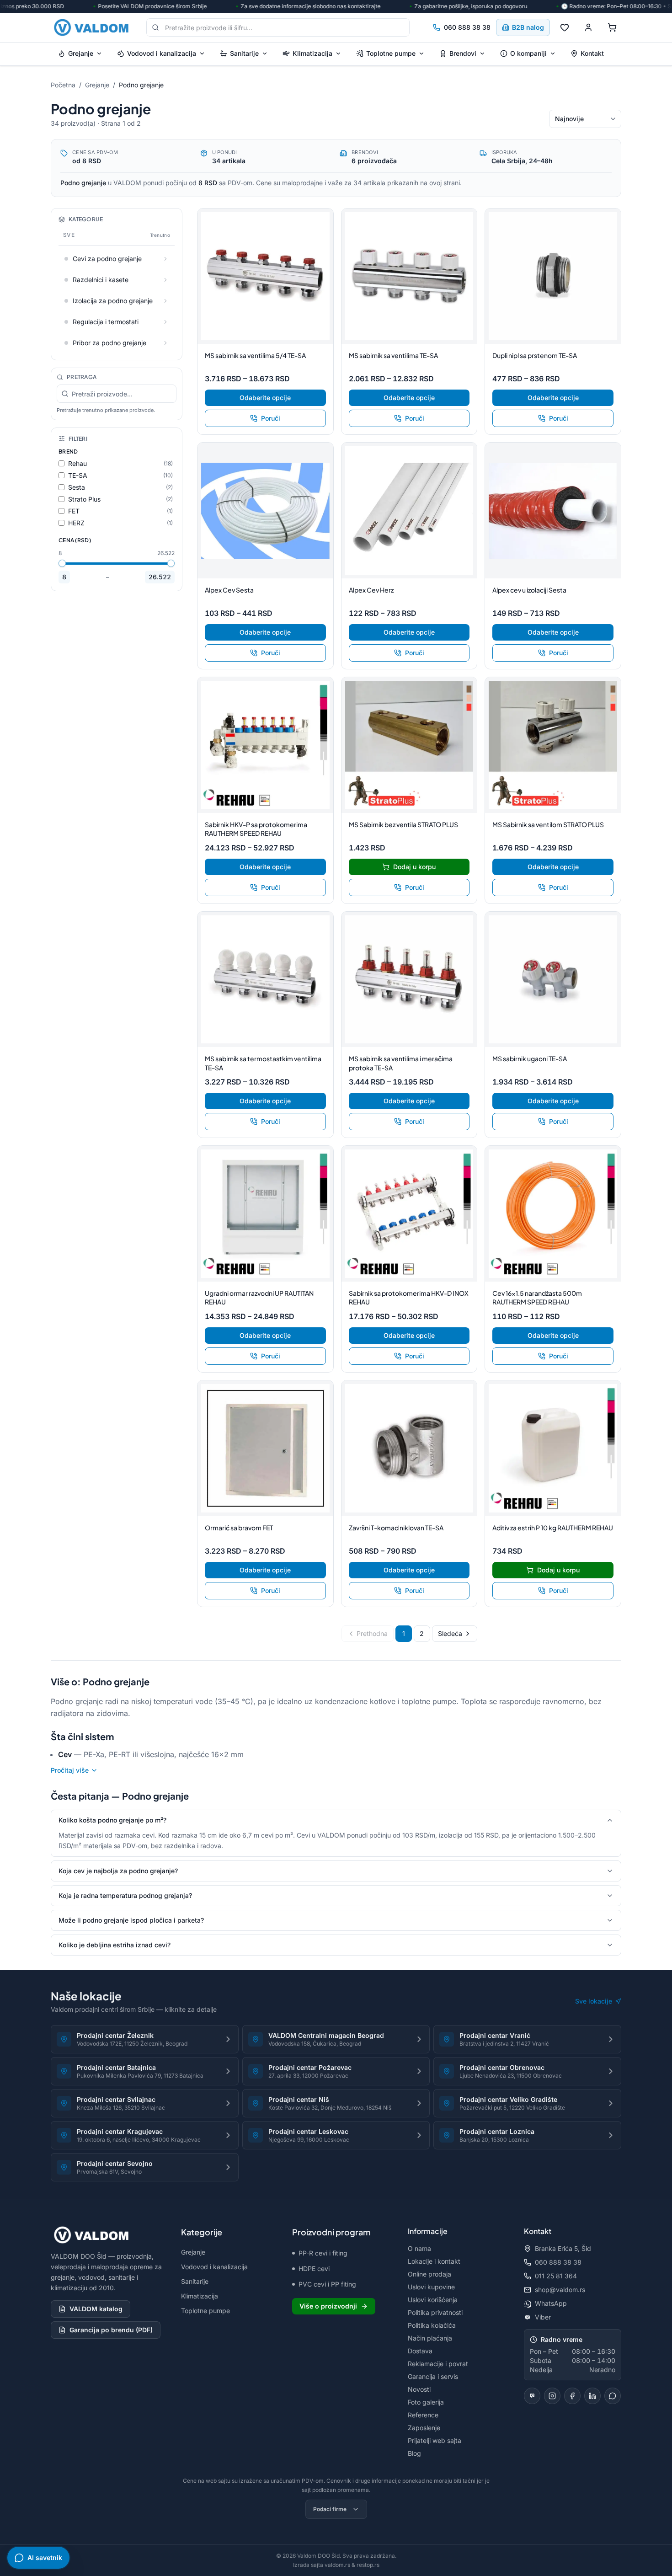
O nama (419, 2248)
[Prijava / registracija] (588, 27)
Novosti (419, 2389)
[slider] (62, 563)
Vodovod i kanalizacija (162, 53)
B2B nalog (528, 27)
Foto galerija (426, 2402)
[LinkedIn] (592, 2396)
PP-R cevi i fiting (323, 2253)
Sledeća (450, 1633)
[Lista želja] (565, 27)
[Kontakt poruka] (613, 2396)
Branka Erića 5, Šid (563, 2248)
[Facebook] (572, 2396)
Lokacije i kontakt (434, 2261)
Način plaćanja (430, 2338)
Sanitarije (244, 53)
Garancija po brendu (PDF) (111, 2330)
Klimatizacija (312, 53)
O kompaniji (528, 53)
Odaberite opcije (265, 398)
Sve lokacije (594, 2001)
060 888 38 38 (467, 27)
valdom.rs (337, 2565)
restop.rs (368, 2565)
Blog (414, 2453)
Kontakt (592, 53)
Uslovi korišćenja (433, 2300)
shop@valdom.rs (560, 2290)
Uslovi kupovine (431, 2287)
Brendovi (463, 53)
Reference (423, 2415)
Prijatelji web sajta (435, 2440)
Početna (63, 85)
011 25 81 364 (556, 2276)
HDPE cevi (314, 2269)
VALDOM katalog (96, 2309)
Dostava (420, 2351)
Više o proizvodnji (328, 2306)
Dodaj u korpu (414, 867)
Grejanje (81, 53)
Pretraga (82, 377)
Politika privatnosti (435, 2312)
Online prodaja (429, 2274)
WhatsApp (551, 2303)
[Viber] (532, 2396)
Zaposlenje (424, 2428)
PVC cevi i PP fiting (327, 2284)
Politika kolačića (432, 2325)
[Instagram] (552, 2396)
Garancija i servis (433, 2376)
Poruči (271, 418)
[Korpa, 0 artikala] (612, 27)
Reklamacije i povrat (438, 2364)
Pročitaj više (70, 1770)
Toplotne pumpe (391, 53)
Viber (543, 2317)
